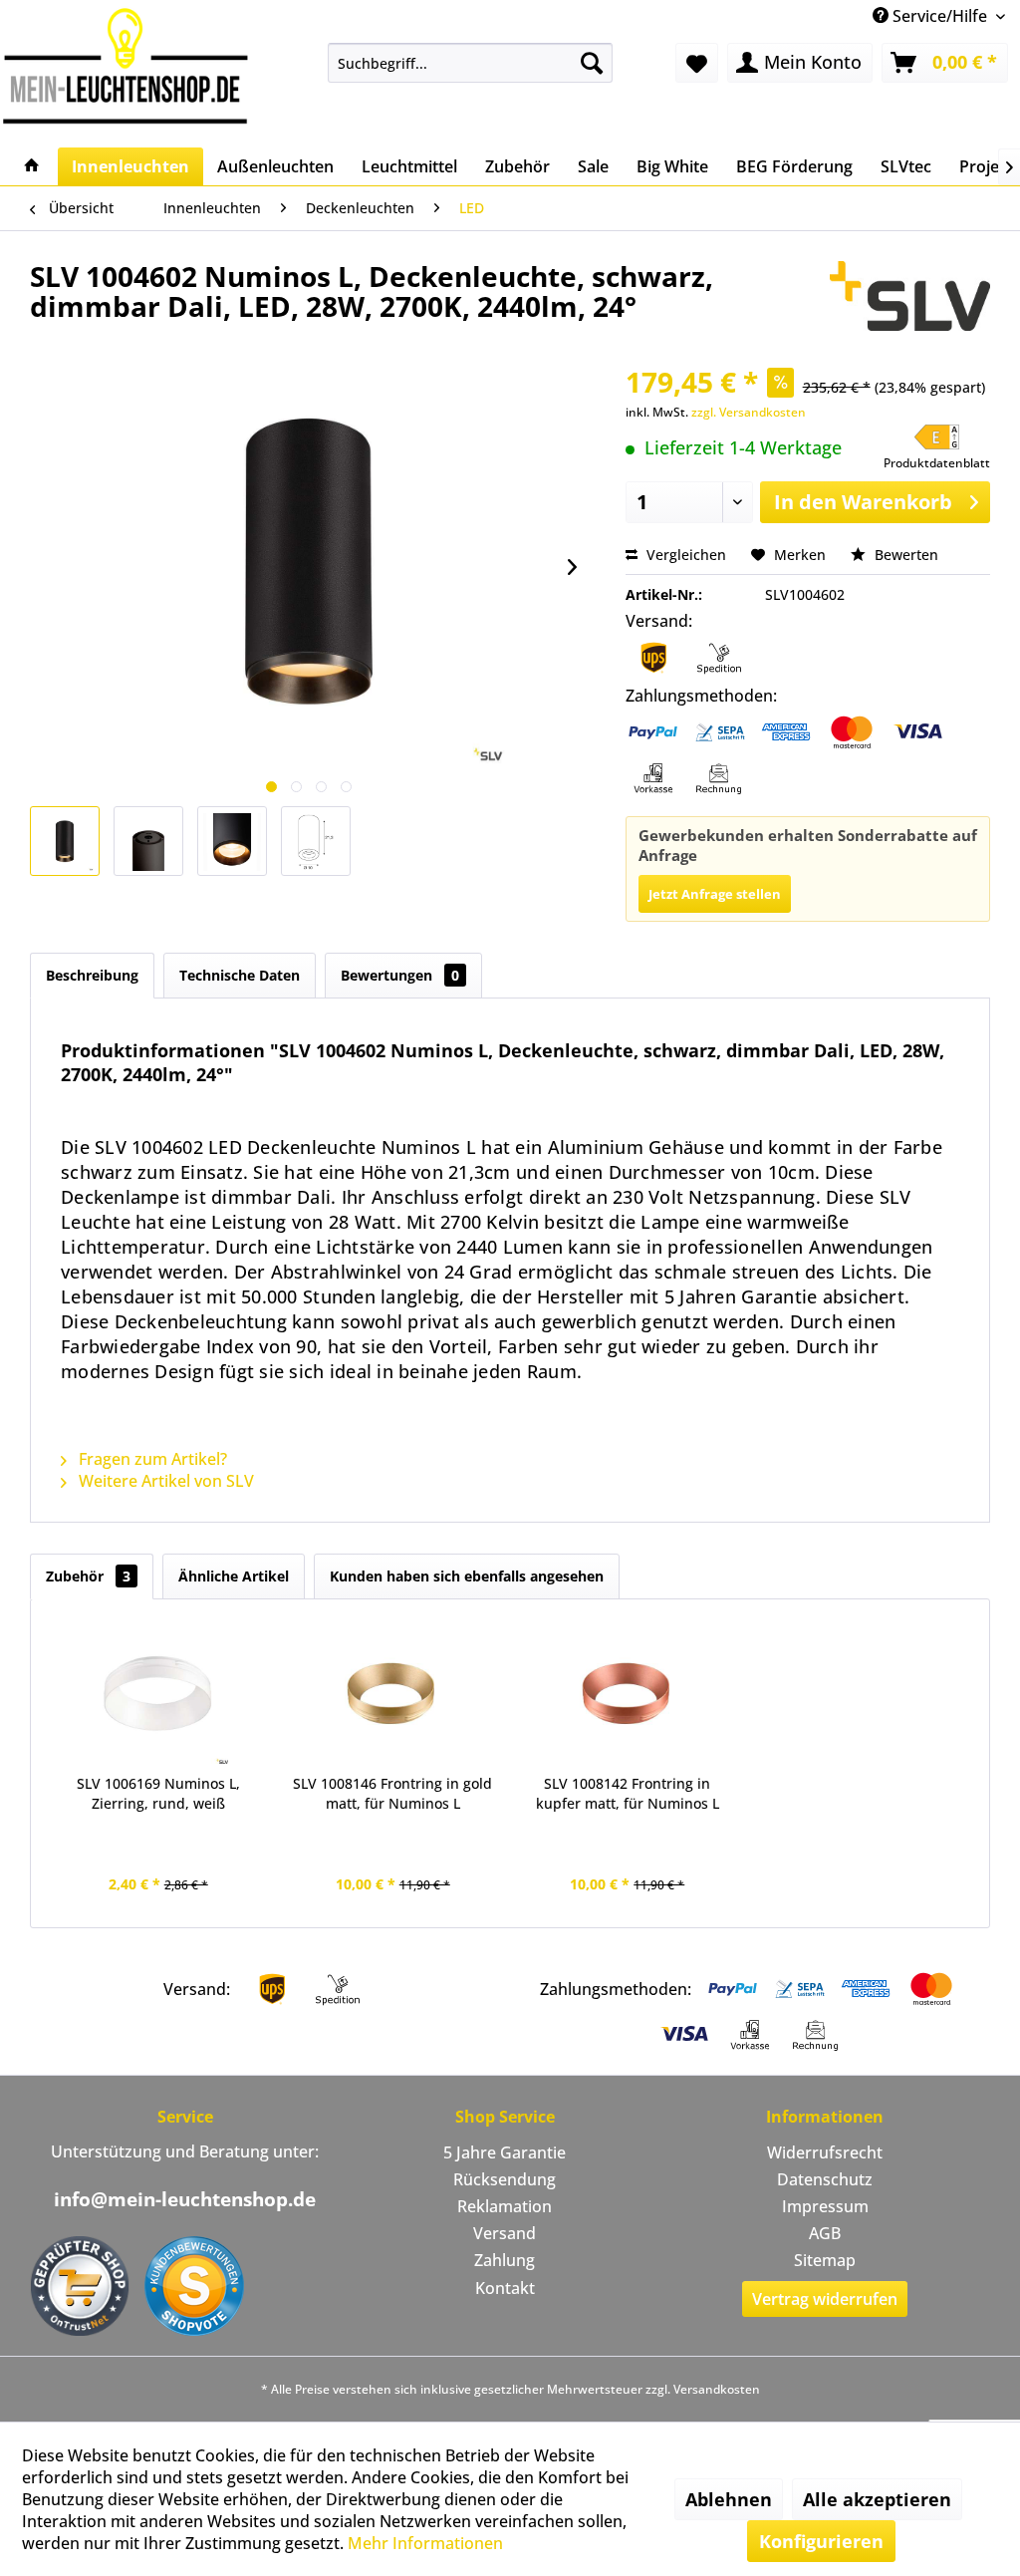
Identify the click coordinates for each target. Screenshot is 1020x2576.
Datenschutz (825, 2179)
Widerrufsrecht (825, 2152)
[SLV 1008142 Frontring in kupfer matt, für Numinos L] (628, 1694)
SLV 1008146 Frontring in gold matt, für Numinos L (392, 1793)
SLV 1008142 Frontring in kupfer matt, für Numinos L (628, 1793)
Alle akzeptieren (877, 2499)
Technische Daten (240, 975)
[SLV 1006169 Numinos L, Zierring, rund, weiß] (158, 1694)
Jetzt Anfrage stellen (715, 894)
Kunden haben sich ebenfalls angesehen (467, 1576)
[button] (937, 448)
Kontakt (505, 2288)
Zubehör (88, 1576)
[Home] (32, 166)
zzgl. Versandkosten (749, 412)
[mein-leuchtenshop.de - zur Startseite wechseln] (126, 65)
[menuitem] (471, 63)
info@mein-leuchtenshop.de (185, 2199)
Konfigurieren (821, 2541)
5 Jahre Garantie (505, 2152)
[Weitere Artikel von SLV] (910, 296)
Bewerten (904, 555)
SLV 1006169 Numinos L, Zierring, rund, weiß (158, 1793)
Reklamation (505, 2206)
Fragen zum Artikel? (151, 1459)
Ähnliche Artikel (234, 1576)
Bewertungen (400, 975)
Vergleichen (684, 555)
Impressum (825, 2206)
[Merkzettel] (697, 63)
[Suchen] (592, 63)
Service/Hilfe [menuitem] (940, 16)
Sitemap (825, 2260)
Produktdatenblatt (937, 463)
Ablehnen (729, 2499)
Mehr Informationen (425, 2543)
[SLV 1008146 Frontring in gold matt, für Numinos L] (393, 1694)
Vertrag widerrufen (825, 2299)
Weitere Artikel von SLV (164, 1481)
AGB (825, 2233)
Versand (505, 2233)
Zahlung (505, 2260)
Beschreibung (92, 975)
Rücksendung (505, 2179)
